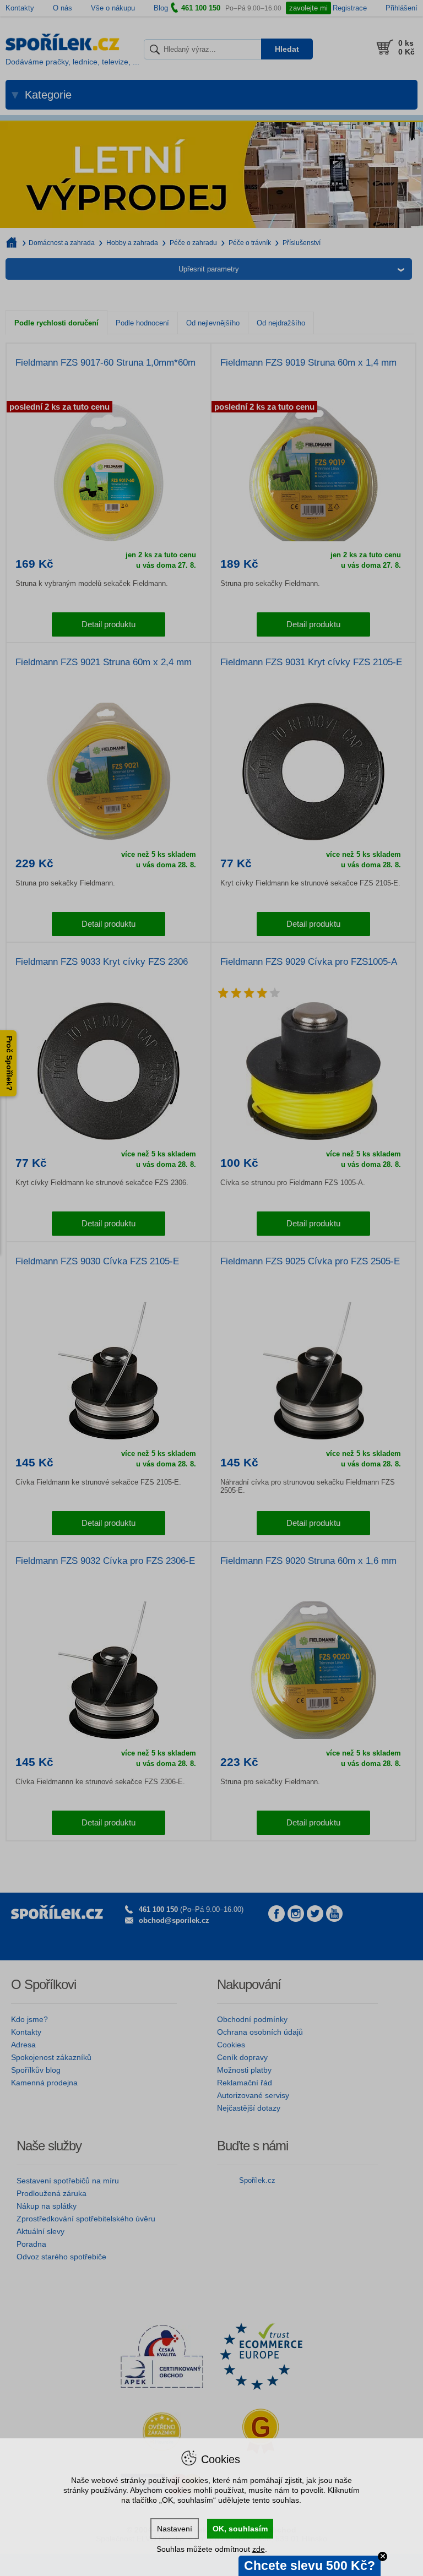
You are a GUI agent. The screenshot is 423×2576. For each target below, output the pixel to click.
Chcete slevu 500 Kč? (310, 2566)
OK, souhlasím (240, 2529)
